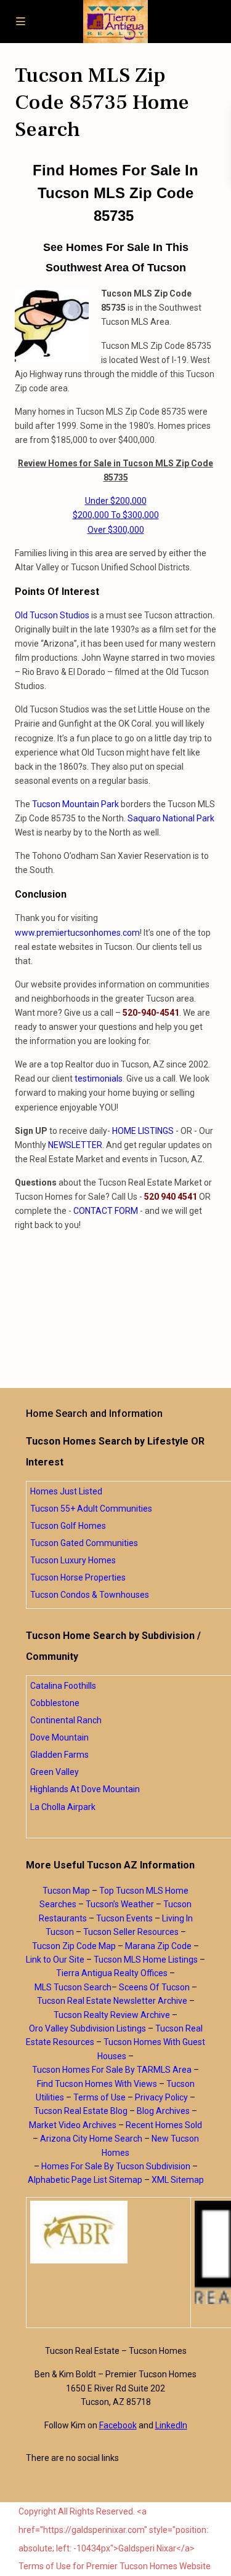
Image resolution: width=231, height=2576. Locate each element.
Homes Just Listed (66, 1491)
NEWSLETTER (75, 1145)
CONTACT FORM (106, 1211)
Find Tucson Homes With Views (97, 2084)
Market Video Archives (73, 2125)
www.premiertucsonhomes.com (77, 933)
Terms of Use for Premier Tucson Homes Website (115, 2566)
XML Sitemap (178, 2180)
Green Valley (55, 1772)
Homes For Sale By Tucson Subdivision (116, 2166)
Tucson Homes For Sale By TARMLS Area (112, 2070)
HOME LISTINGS (143, 1131)
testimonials (99, 1079)
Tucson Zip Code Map (74, 1946)
